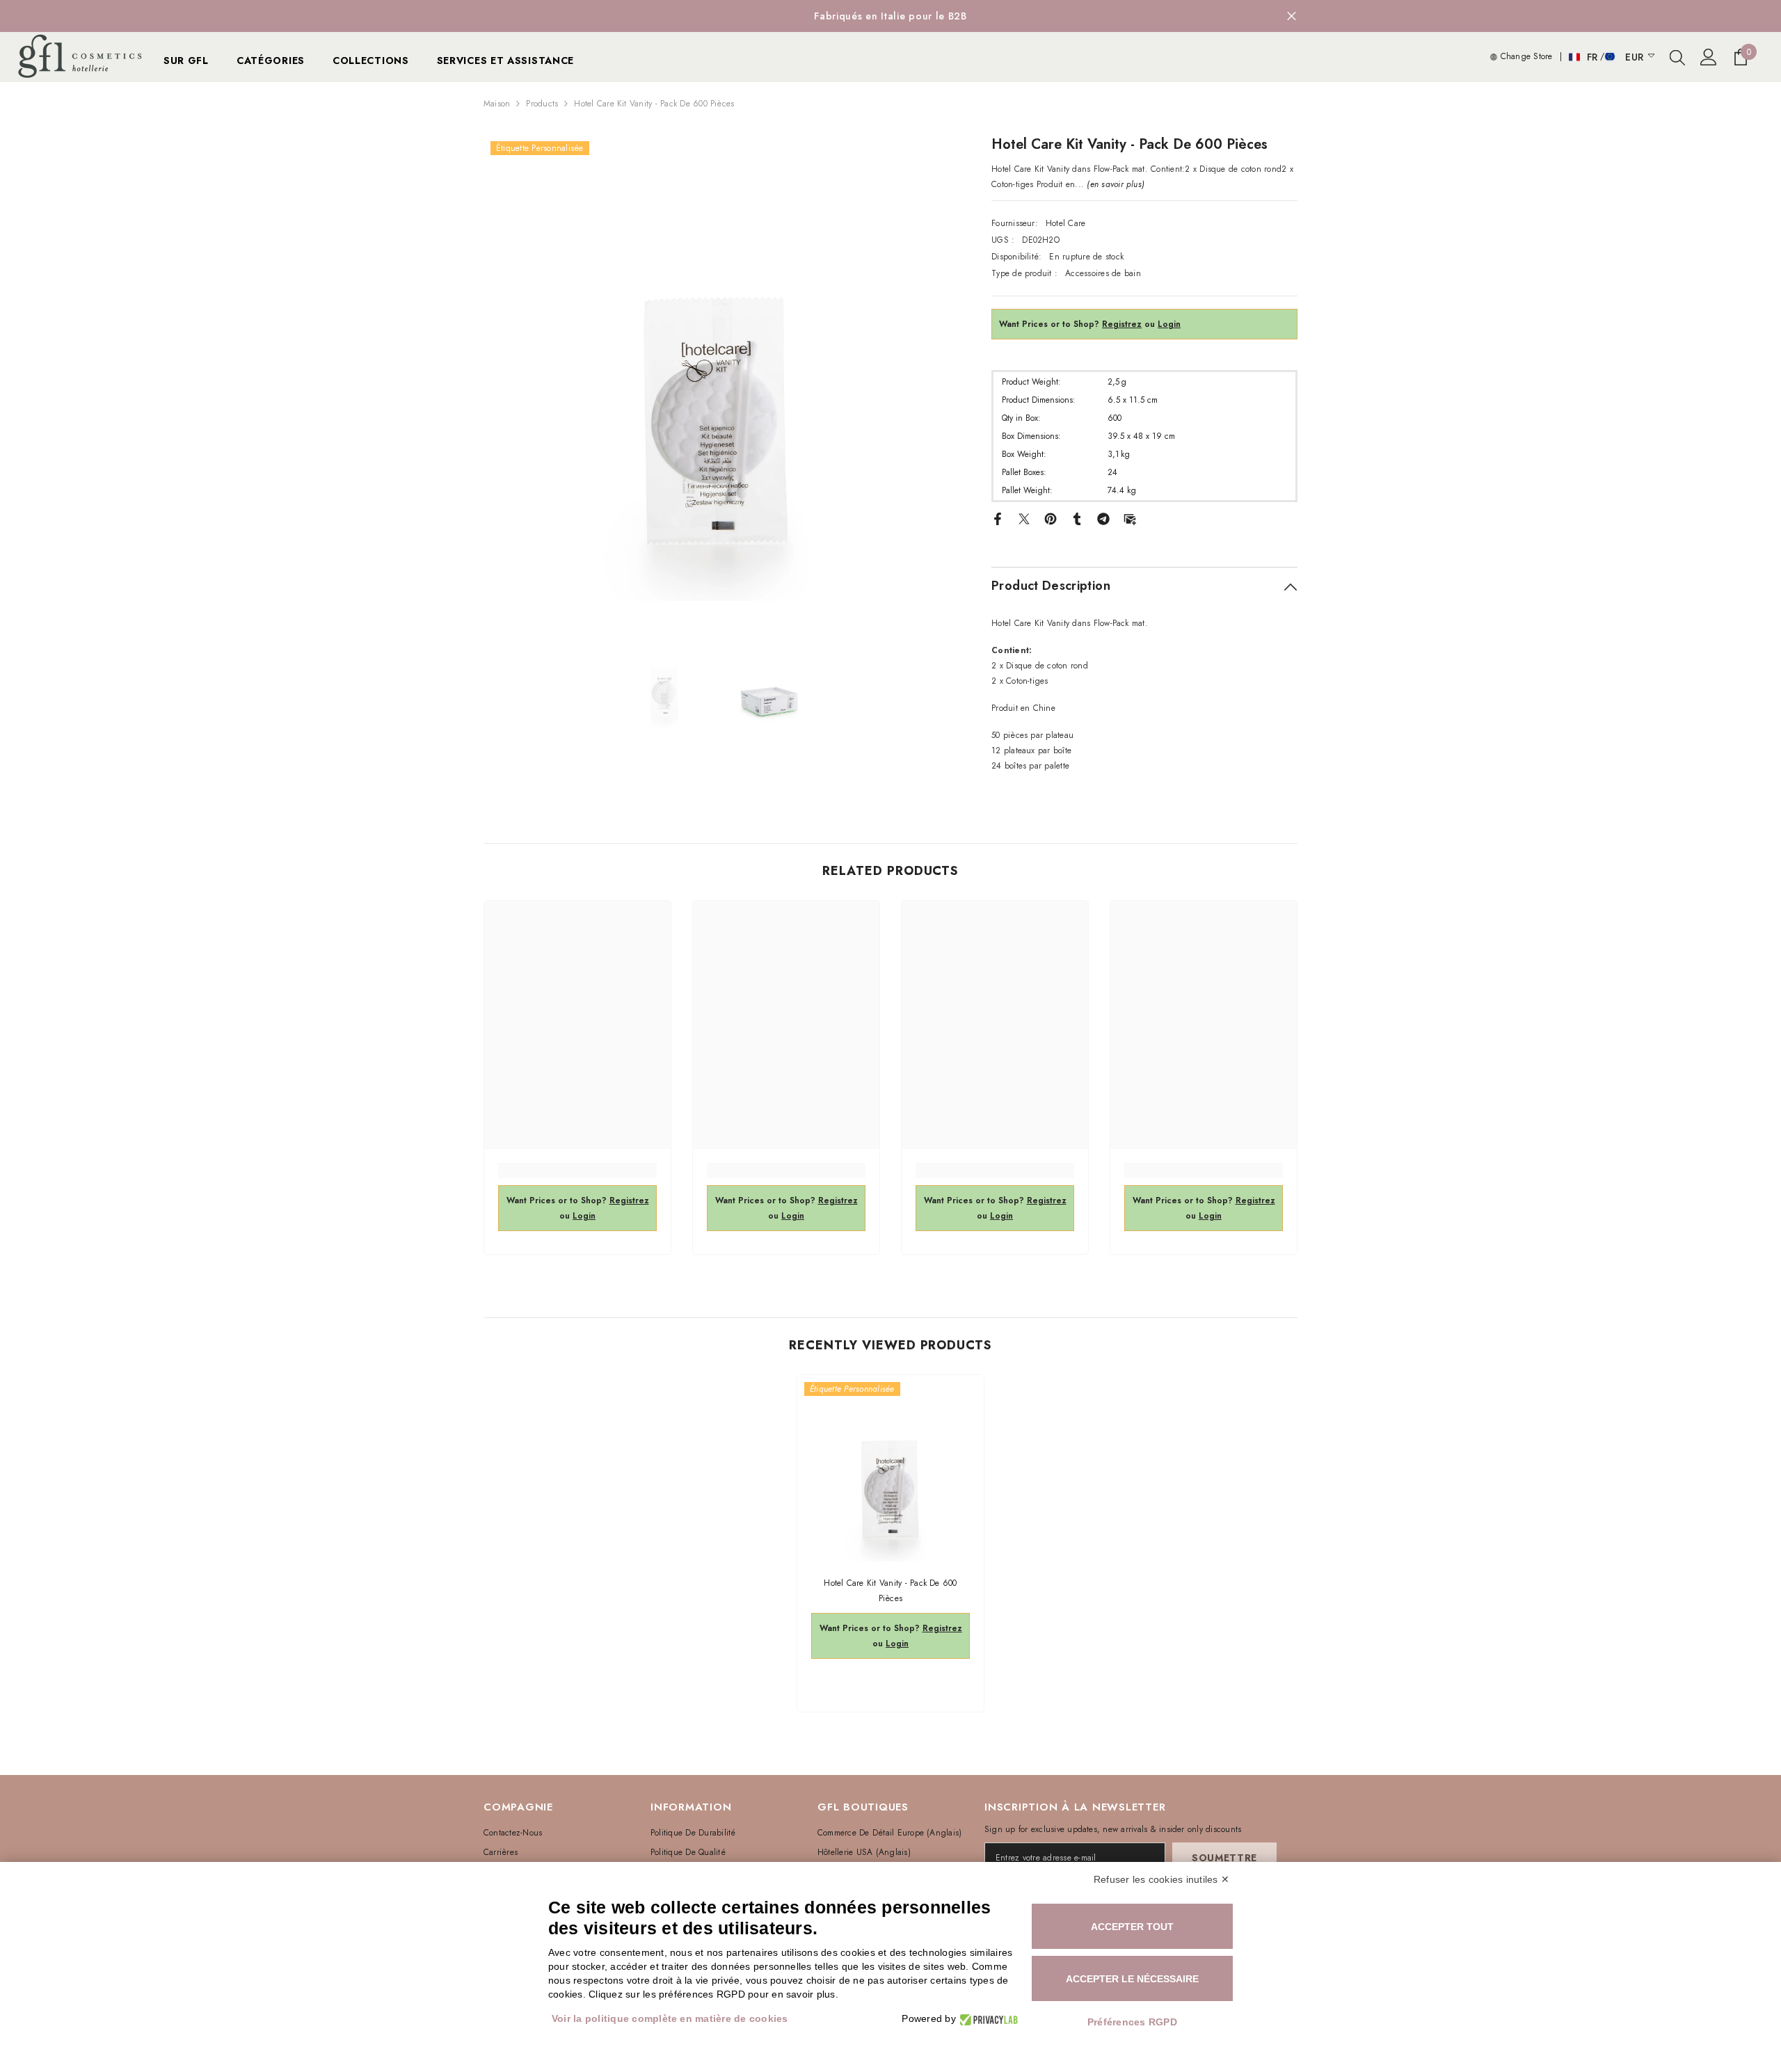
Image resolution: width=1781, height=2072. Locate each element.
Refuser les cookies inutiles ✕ (1161, 1879)
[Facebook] (998, 518)
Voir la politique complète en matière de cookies (670, 2018)
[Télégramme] (1103, 518)
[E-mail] (1130, 518)
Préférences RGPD (1132, 2022)
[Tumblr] (1077, 518)
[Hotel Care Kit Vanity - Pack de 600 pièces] (890, 1468)
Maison (497, 104)
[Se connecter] (1709, 57)
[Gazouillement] (1024, 518)
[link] (577, 1171)
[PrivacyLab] (987, 2019)
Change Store (1525, 56)
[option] (890, 16)
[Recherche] (1677, 57)
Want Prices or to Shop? (1070, 324)
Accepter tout (1132, 1927)
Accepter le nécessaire (1132, 1979)
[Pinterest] (1051, 518)
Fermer (1292, 16)
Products (542, 104)
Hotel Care (1065, 223)
